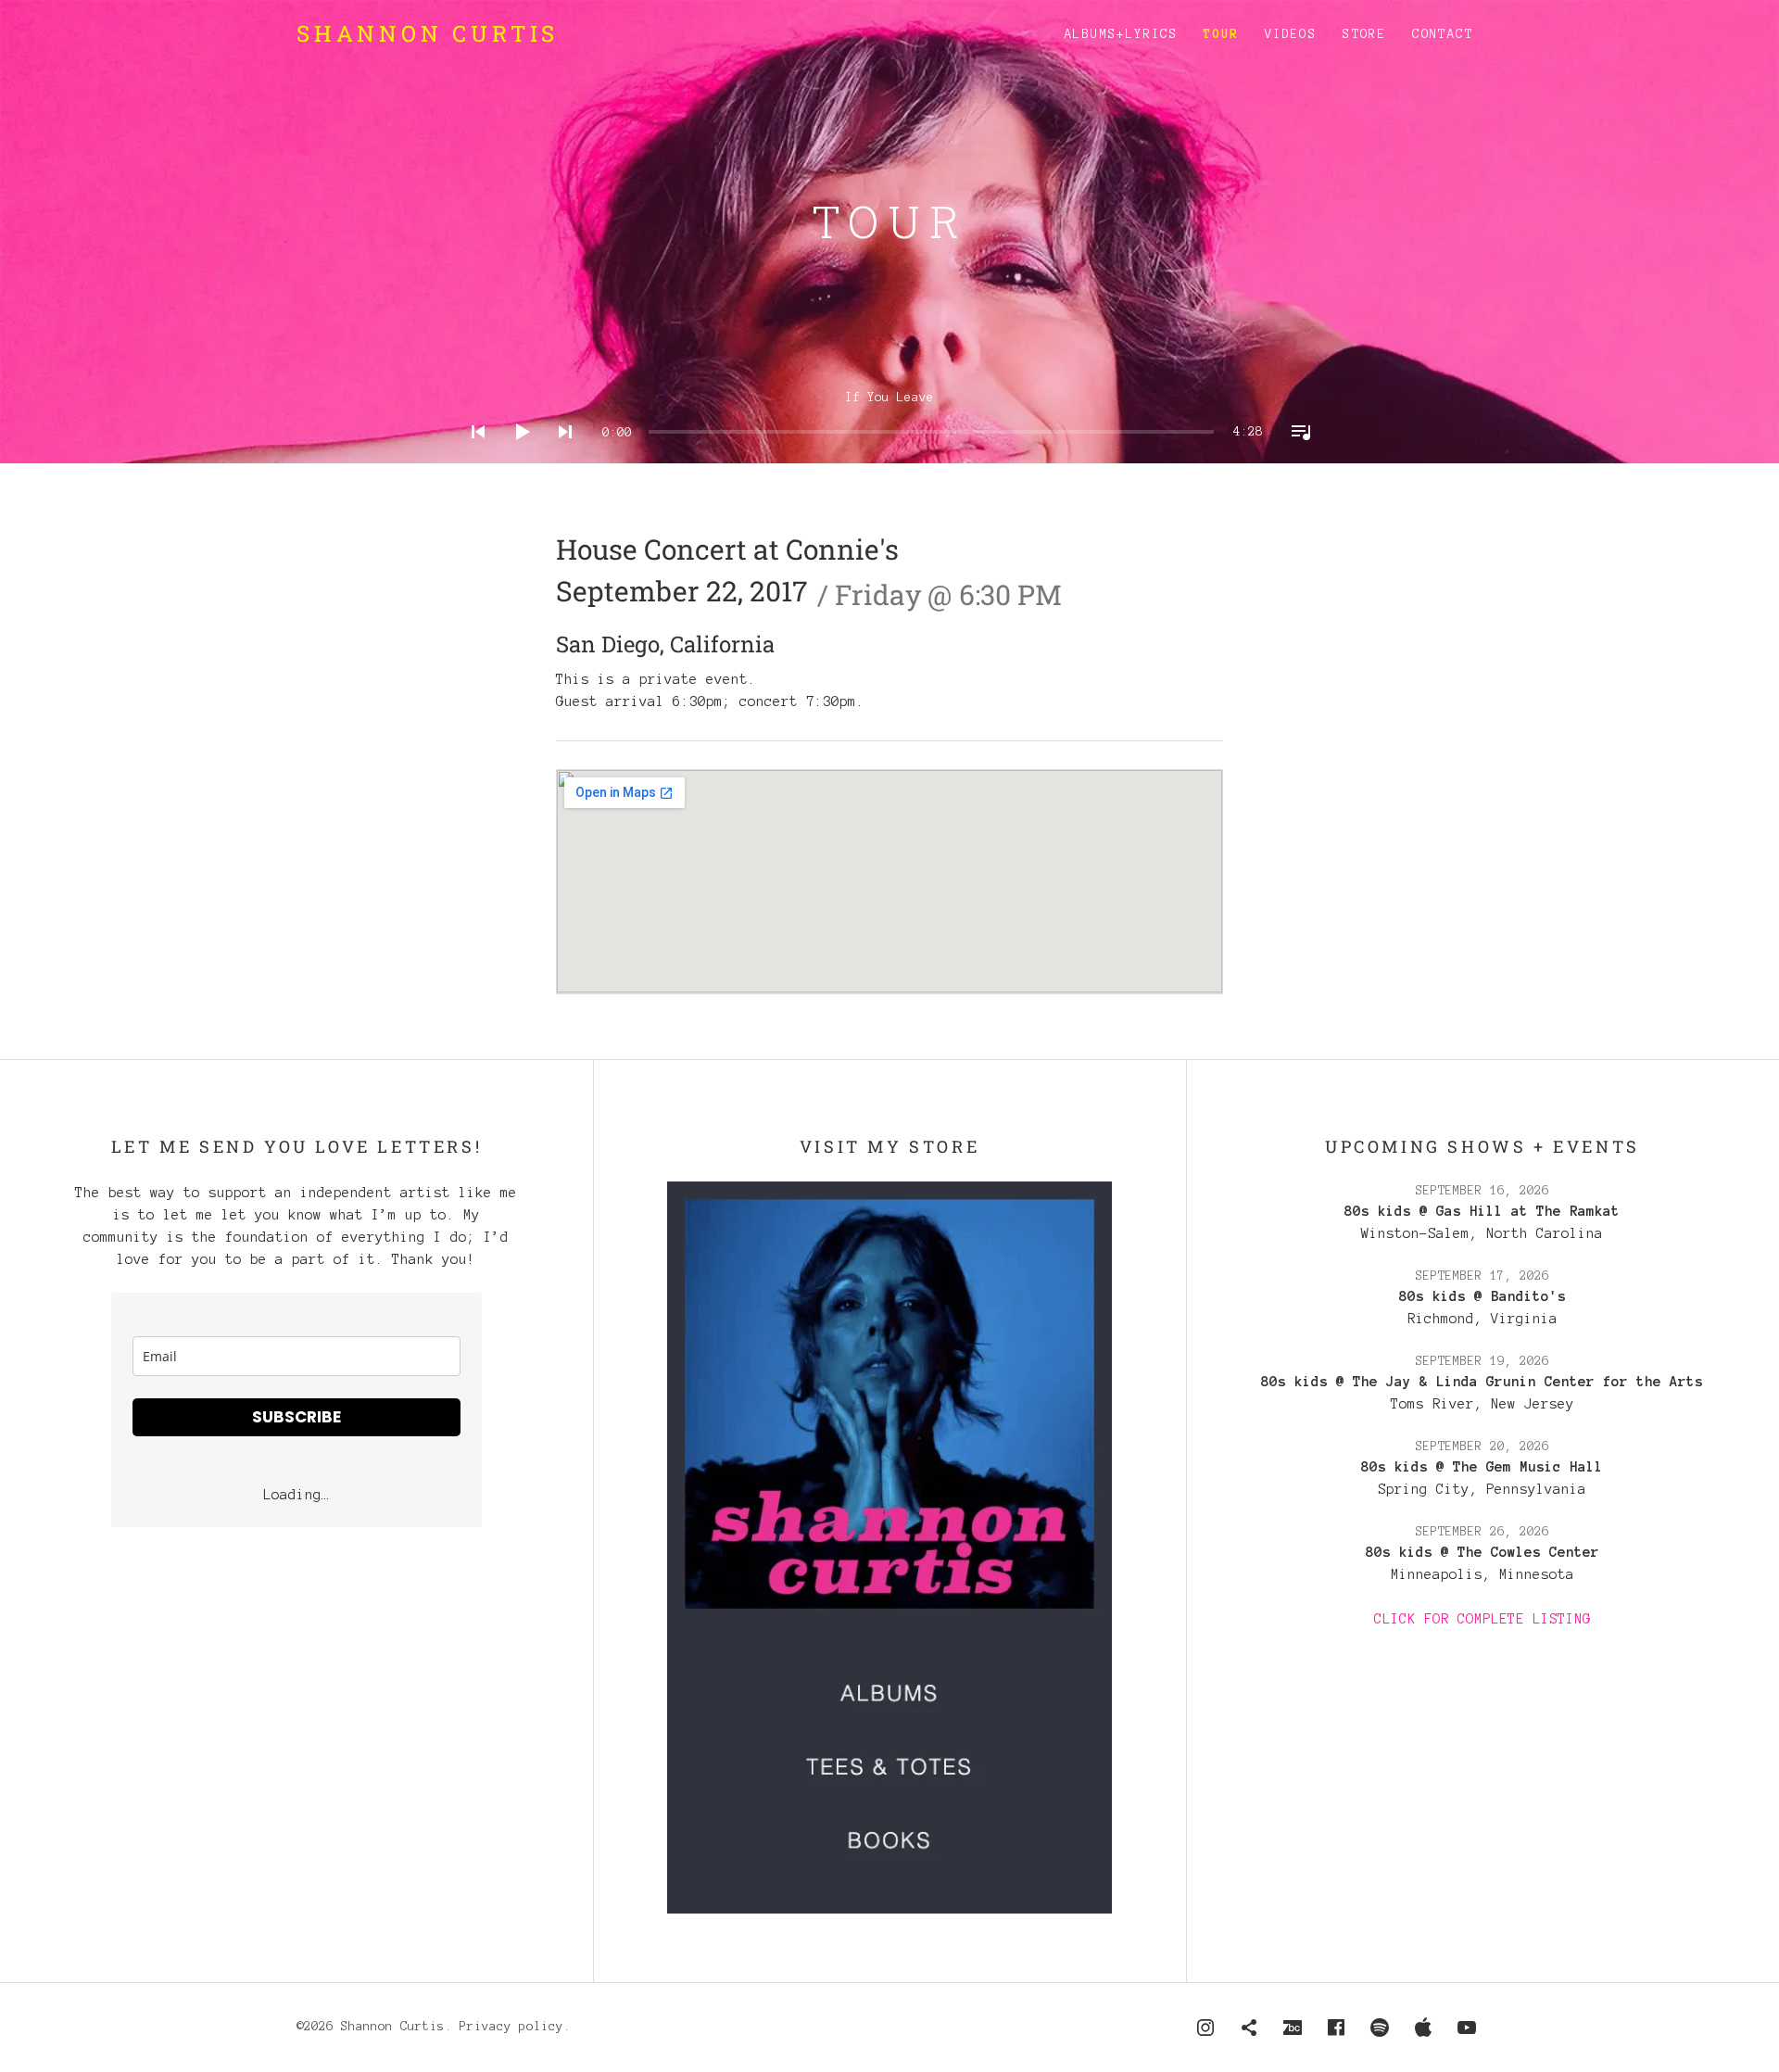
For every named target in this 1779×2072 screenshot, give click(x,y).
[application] (889, 417)
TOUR (1221, 34)
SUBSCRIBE (296, 1417)
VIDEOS (1291, 34)
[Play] (516, 456)
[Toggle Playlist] (1295, 456)
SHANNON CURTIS (428, 33)
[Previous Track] (473, 456)
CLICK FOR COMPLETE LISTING (1482, 1619)
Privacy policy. (515, 2027)
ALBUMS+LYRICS (1121, 34)
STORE (1364, 34)
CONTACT (1443, 34)
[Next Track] (560, 456)
